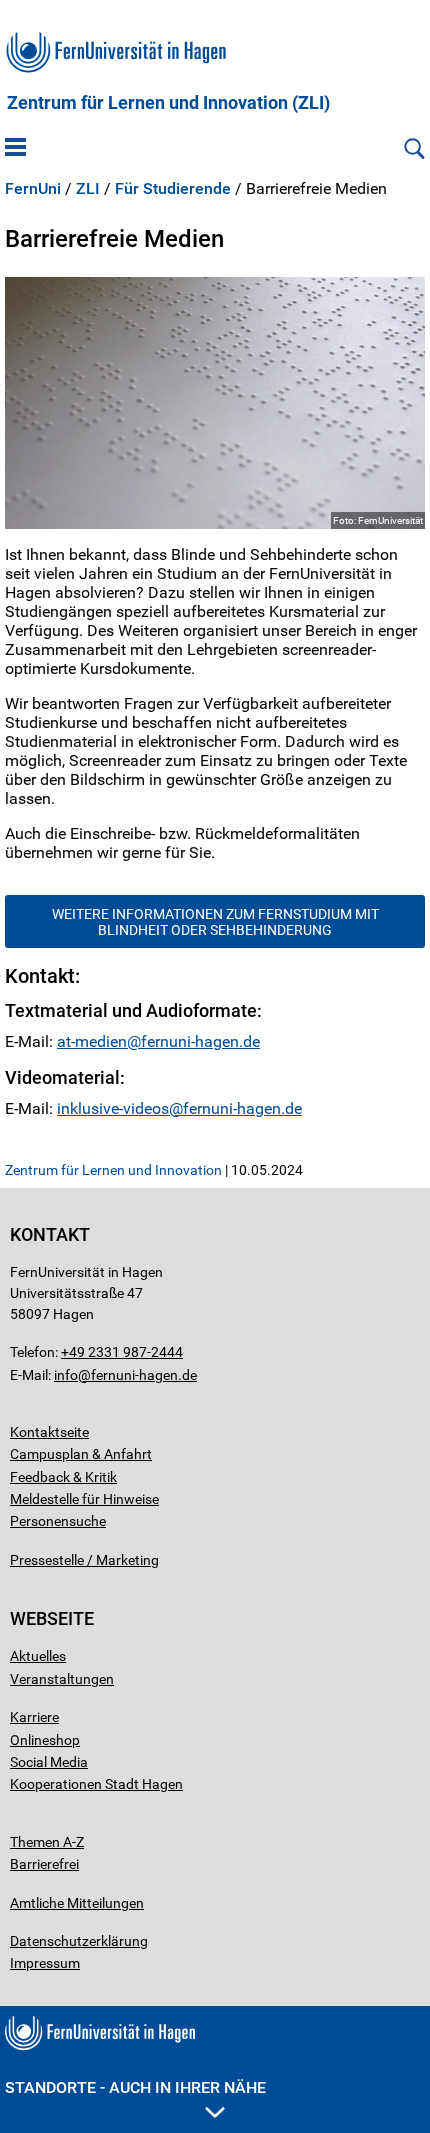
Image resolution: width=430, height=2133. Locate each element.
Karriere (34, 1717)
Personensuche (58, 1521)
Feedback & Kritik (63, 1477)
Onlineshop (45, 1740)
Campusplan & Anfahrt (81, 1454)
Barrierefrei (44, 1864)
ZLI (88, 189)
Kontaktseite (49, 1432)
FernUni (33, 189)
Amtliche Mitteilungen (77, 1903)
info (66, 1375)
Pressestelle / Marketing (84, 1560)
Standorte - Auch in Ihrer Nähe (135, 2087)
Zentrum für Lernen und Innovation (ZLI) (168, 103)
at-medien (92, 1041)
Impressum (45, 1963)
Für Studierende (173, 189)
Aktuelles (38, 1656)
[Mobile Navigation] (15, 149)
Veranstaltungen (62, 1679)
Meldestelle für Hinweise (84, 1499)
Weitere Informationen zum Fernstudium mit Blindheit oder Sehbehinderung (215, 922)
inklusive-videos (113, 1108)
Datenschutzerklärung (79, 1941)
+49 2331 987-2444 (122, 1352)
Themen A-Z (47, 1842)
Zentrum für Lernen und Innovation (113, 1170)
